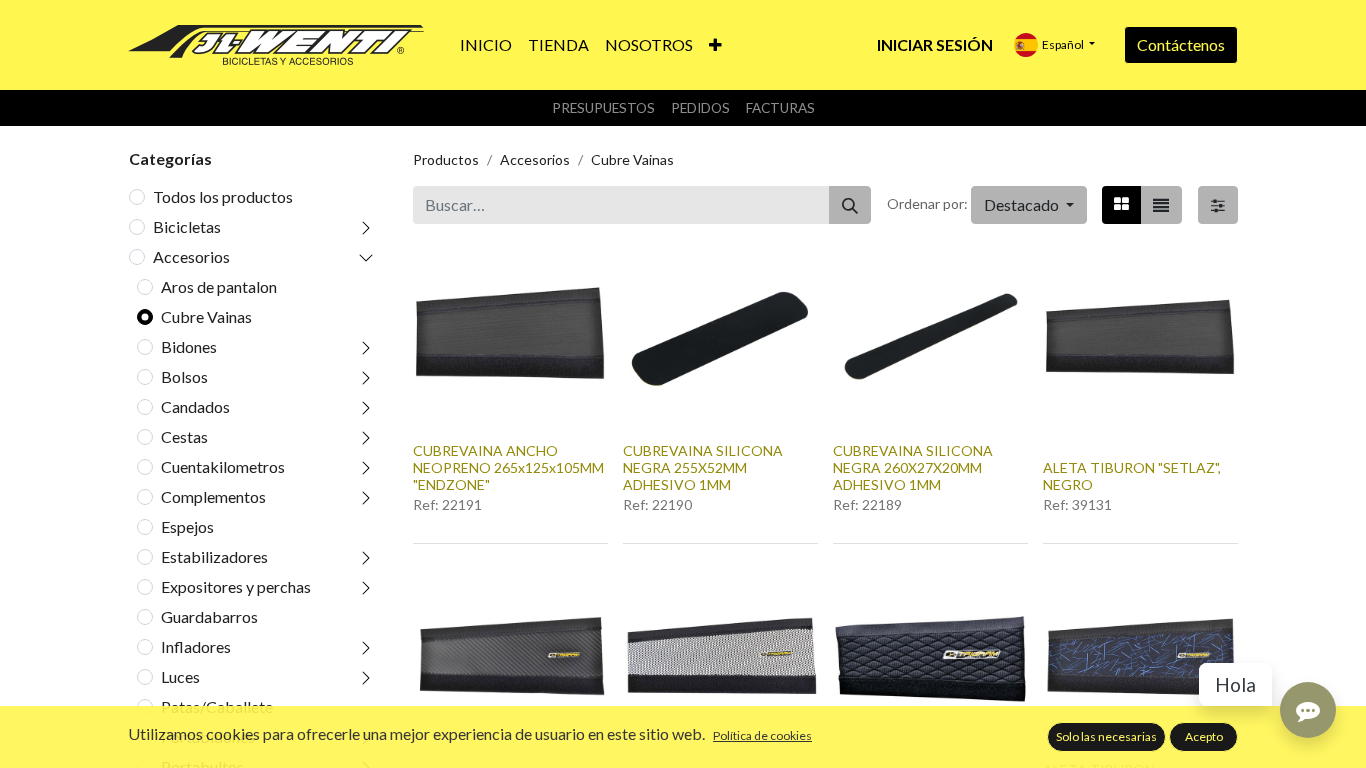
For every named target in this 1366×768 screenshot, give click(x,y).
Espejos (187, 526)
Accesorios (191, 256)
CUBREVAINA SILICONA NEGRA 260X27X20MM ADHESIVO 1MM (913, 467)
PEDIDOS (700, 108)
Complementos (213, 496)
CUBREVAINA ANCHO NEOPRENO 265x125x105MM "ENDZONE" (508, 467)
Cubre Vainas (206, 316)
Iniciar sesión (935, 44)
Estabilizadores (214, 556)
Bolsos (184, 376)
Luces (180, 676)
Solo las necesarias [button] (1106, 736)
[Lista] (1161, 205)
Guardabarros (209, 616)
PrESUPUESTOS (603, 108)
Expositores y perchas (236, 586)
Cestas (184, 436)
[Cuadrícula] (1121, 205)
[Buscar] (850, 205)
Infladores (196, 646)
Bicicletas (187, 226)
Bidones (189, 346)
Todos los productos (223, 196)
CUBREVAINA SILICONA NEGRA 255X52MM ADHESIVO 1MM (703, 467)
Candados (195, 406)
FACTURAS (780, 108)
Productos (446, 159)
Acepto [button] (1204, 736)
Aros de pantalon (219, 286)
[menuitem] (486, 45)
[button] (715, 45)
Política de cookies (762, 735)
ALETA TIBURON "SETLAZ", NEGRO (1132, 476)
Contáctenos (1181, 44)
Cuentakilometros (223, 466)
